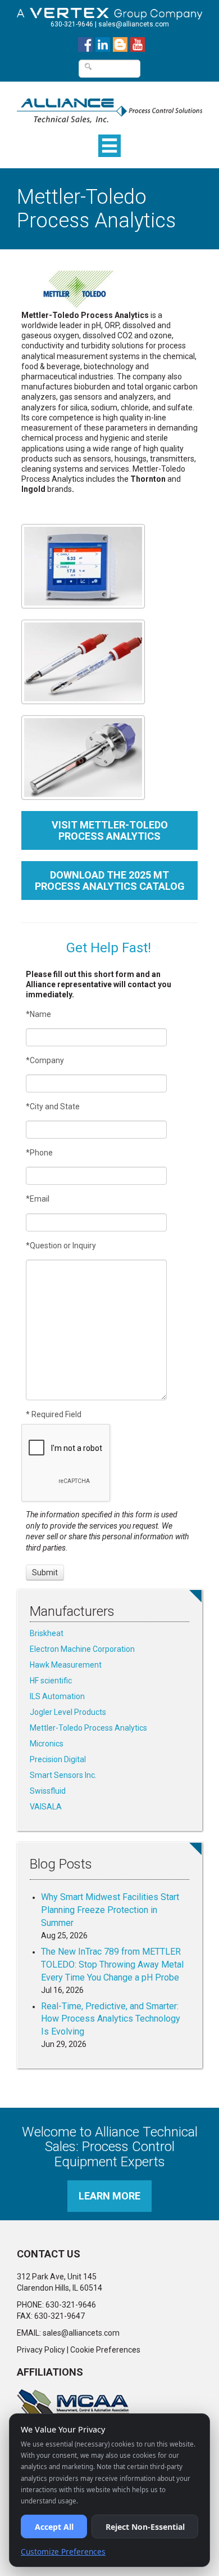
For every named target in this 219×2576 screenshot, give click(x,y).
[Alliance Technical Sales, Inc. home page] (109, 105)
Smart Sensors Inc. (63, 1775)
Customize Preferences (63, 2552)
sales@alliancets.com (134, 24)
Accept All (54, 2527)
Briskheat (47, 1633)
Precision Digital (58, 1759)
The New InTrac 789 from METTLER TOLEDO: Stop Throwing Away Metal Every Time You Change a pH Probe (112, 1965)
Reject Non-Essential (145, 2527)
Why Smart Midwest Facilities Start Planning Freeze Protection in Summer (110, 1910)
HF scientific (51, 1681)
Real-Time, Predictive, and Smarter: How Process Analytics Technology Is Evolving (111, 2019)
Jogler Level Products (68, 1712)
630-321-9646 (72, 24)
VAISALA (46, 1807)
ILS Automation (57, 1696)
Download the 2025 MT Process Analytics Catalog (110, 881)
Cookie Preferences (105, 2350)
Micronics (47, 1744)
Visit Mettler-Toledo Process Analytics (110, 830)
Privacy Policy (41, 2350)
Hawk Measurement (66, 1665)
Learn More (109, 2196)
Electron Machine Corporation (82, 1649)
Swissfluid (48, 1791)
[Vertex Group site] (109, 11)
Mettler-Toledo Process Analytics (88, 1728)
